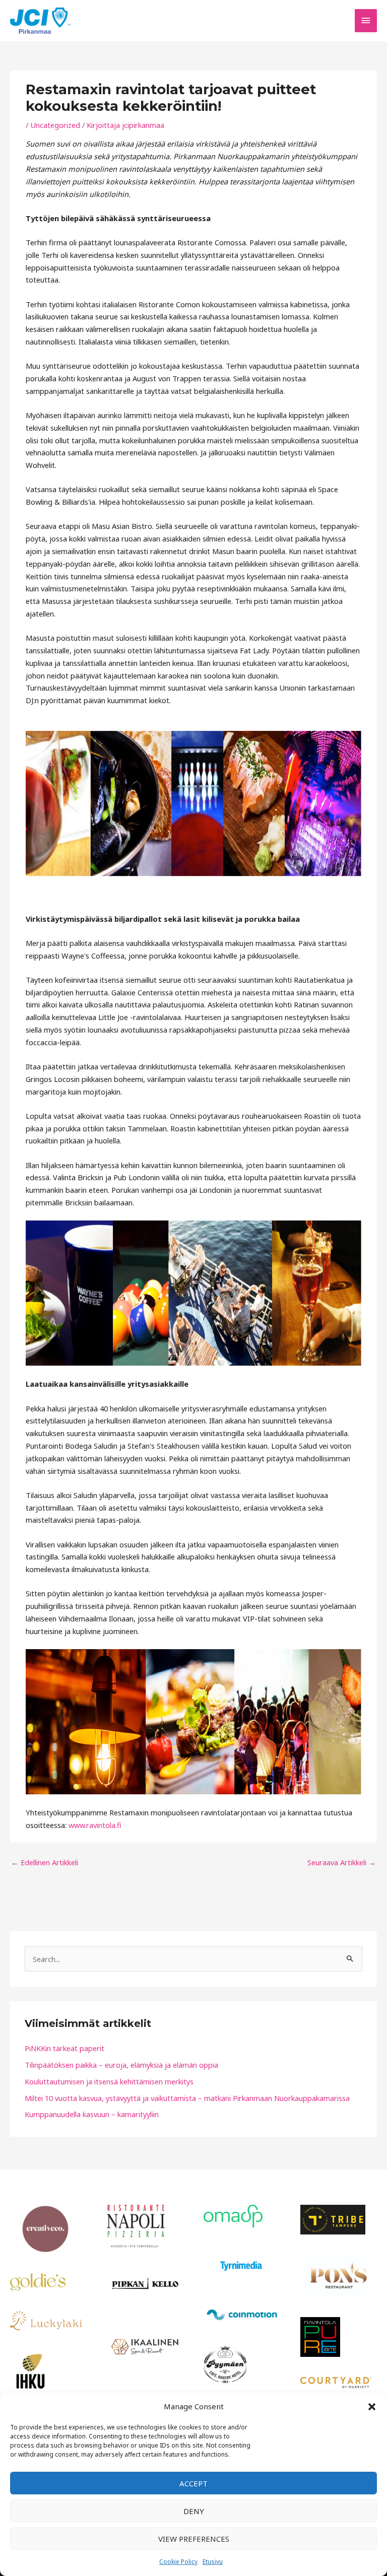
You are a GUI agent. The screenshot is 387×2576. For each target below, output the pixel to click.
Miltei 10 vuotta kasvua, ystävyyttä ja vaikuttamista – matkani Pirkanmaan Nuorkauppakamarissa (187, 2098)
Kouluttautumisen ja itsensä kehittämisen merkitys (109, 2081)
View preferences (194, 2539)
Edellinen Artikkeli (45, 1862)
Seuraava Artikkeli (342, 1862)
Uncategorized (55, 125)
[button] (372, 2407)
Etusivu (213, 2562)
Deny (194, 2511)
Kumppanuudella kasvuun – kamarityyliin (92, 2114)
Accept (193, 2483)
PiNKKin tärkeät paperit (64, 2048)
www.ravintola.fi (95, 1825)
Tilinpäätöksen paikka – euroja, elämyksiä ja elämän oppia (121, 2065)
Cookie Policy (178, 2562)
